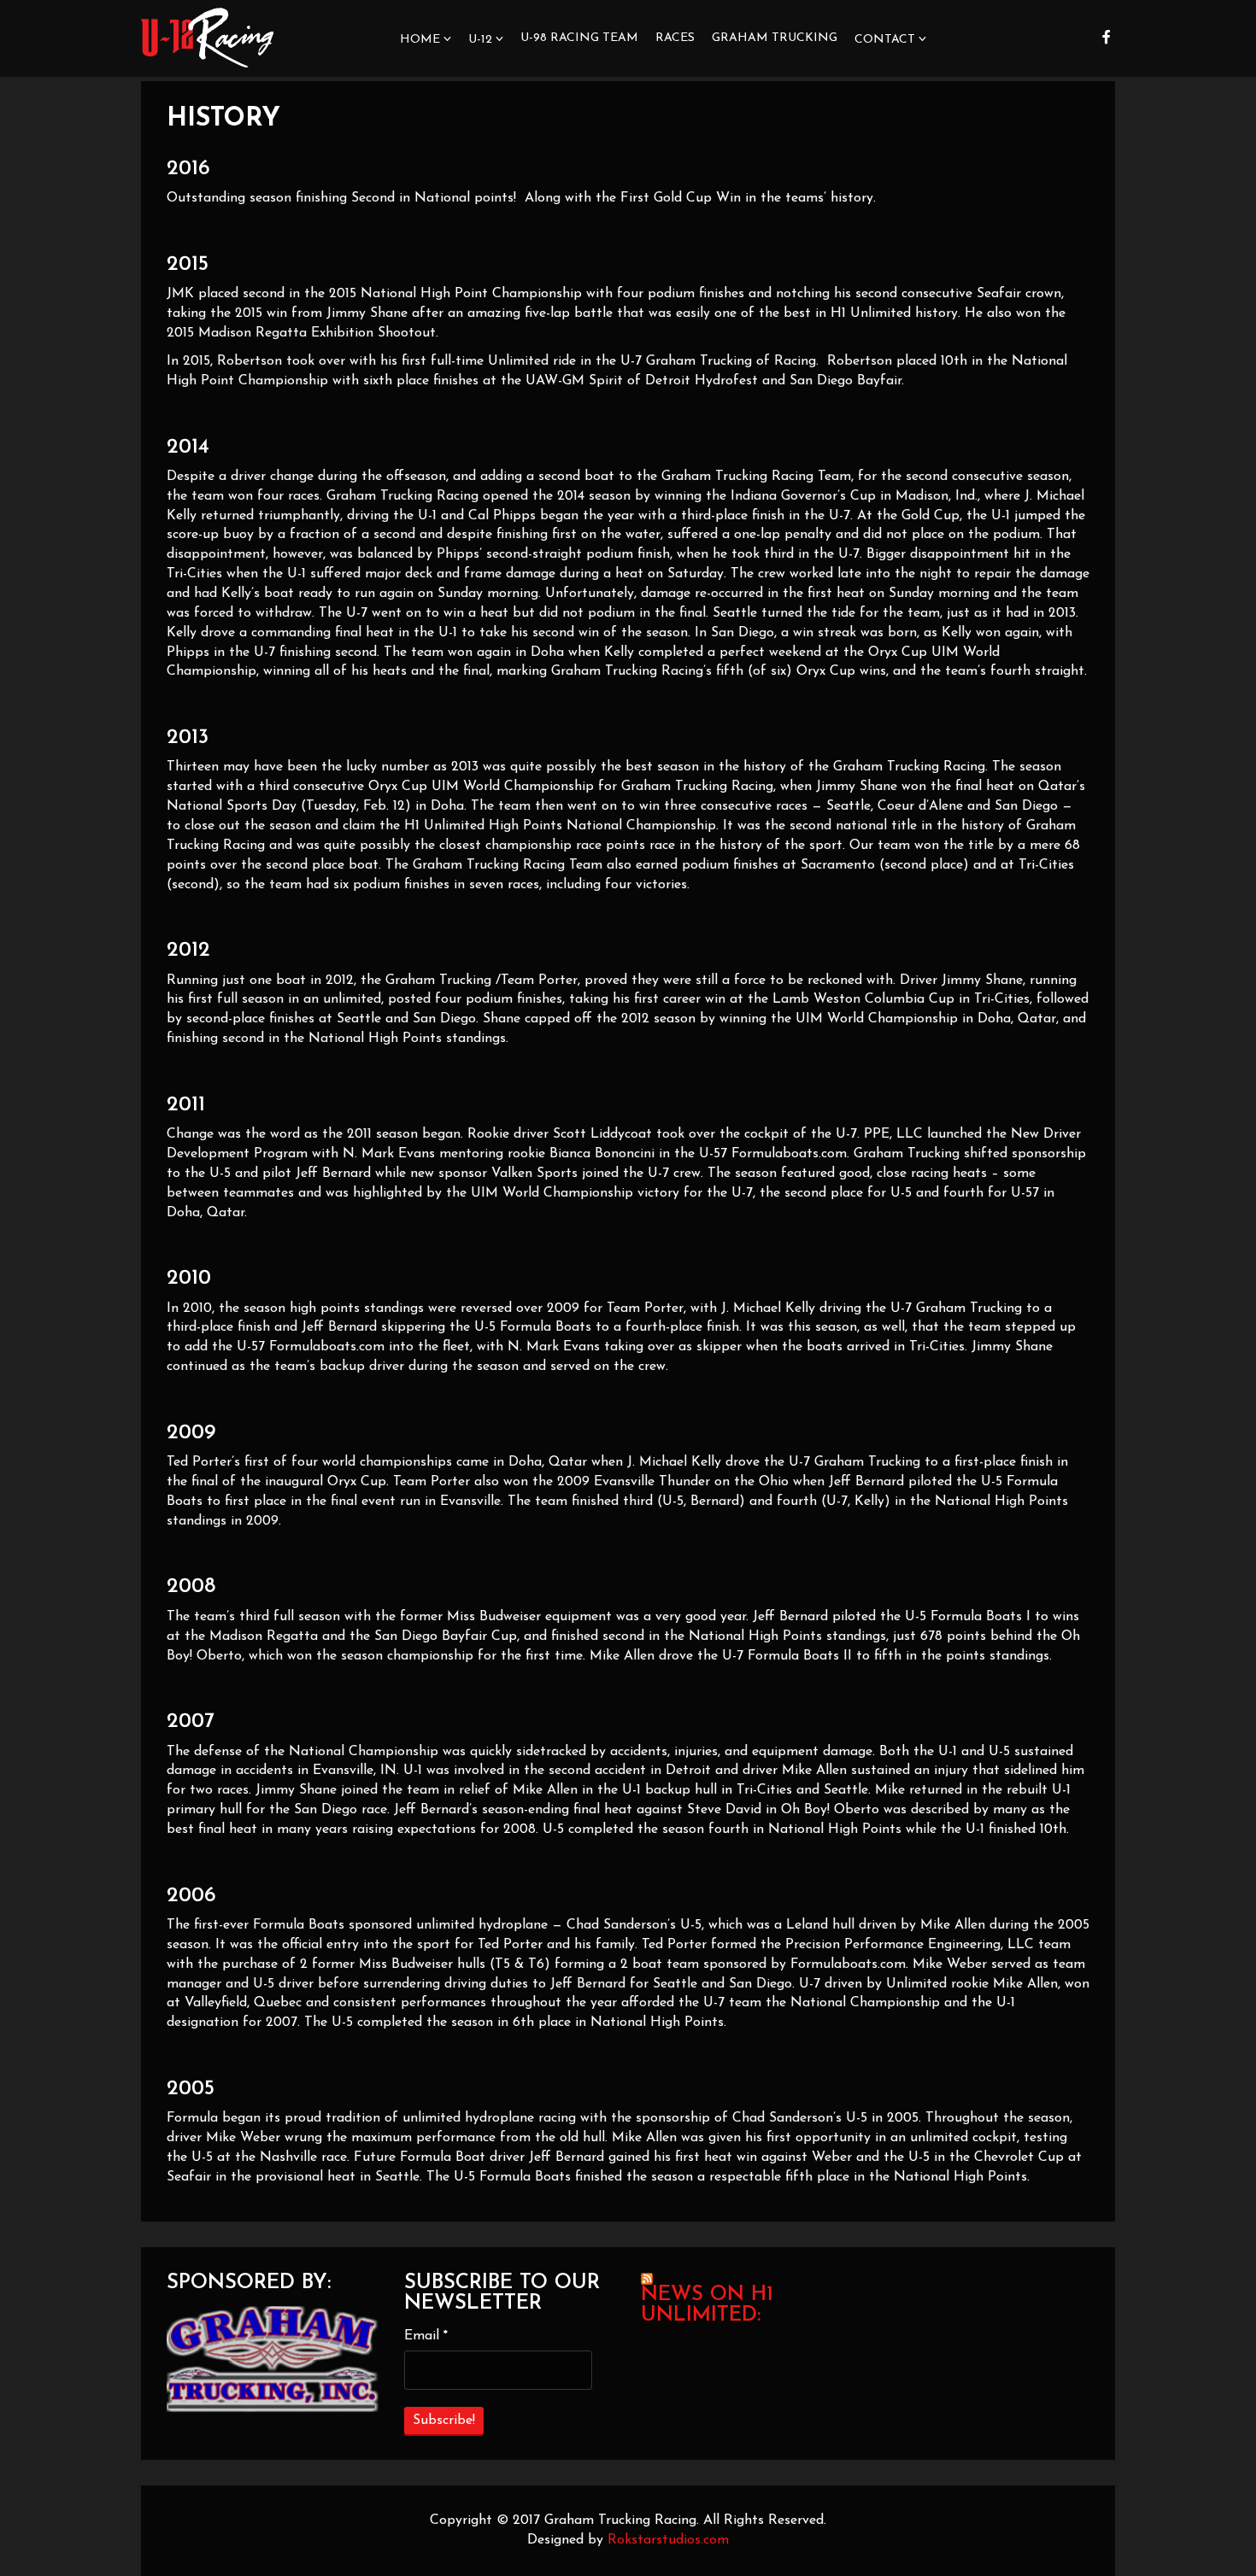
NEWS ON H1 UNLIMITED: (707, 2305)
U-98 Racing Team (579, 38)
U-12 (480, 40)
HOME (420, 40)
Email (426, 2336)
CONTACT (885, 40)
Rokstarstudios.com (668, 2540)
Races (675, 38)
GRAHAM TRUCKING (775, 38)
